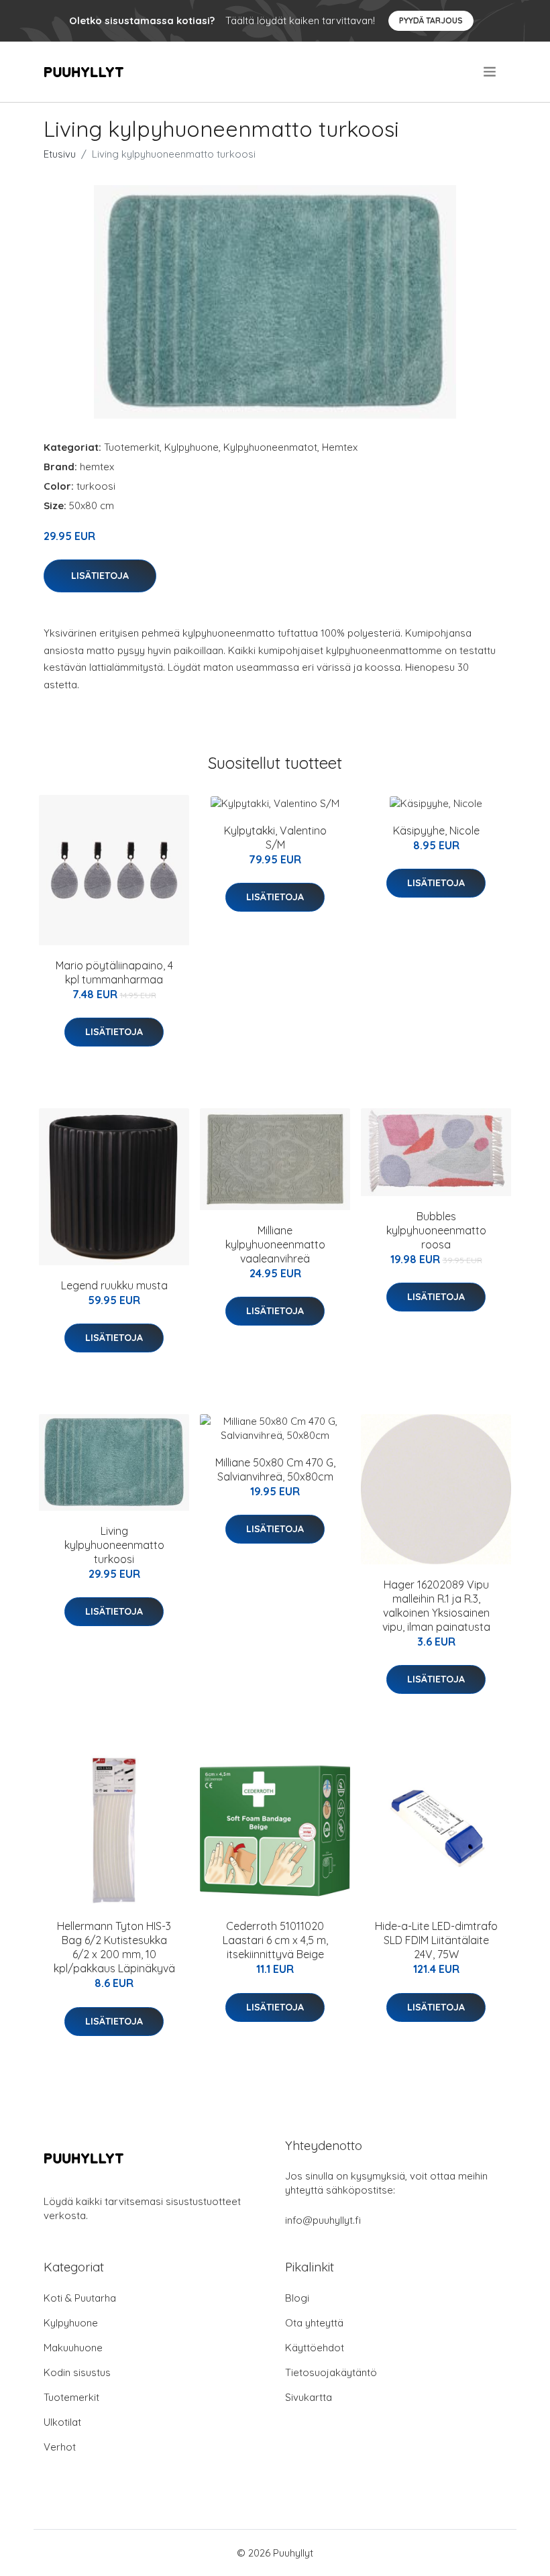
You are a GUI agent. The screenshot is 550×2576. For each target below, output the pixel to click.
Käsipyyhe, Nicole (436, 830)
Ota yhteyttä (314, 2323)
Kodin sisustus (77, 2372)
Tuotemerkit (132, 447)
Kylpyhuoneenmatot (270, 447)
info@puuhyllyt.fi (323, 2220)
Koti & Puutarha (80, 2298)
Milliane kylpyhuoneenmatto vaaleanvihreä (275, 1244)
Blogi (297, 2298)
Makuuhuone (73, 2348)
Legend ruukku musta (114, 1285)
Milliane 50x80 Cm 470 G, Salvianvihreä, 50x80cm (275, 1469)
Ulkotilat (62, 2422)
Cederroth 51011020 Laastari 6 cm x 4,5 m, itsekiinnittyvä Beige (275, 1940)
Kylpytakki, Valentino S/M (275, 838)
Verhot (60, 2447)
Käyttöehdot (315, 2348)
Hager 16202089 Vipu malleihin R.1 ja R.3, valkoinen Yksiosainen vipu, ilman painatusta (436, 1606)
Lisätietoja (100, 576)
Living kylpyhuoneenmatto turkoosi (114, 1545)
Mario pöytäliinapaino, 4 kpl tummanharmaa (114, 972)
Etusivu (60, 154)
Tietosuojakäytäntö (331, 2372)
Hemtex (340, 447)
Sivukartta (309, 2397)
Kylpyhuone (191, 447)
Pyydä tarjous (431, 20)
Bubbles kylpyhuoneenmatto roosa (436, 1230)
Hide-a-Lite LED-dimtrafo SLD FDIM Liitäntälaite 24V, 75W (436, 1940)
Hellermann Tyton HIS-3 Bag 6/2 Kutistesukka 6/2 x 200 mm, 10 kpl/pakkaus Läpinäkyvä (114, 1947)
